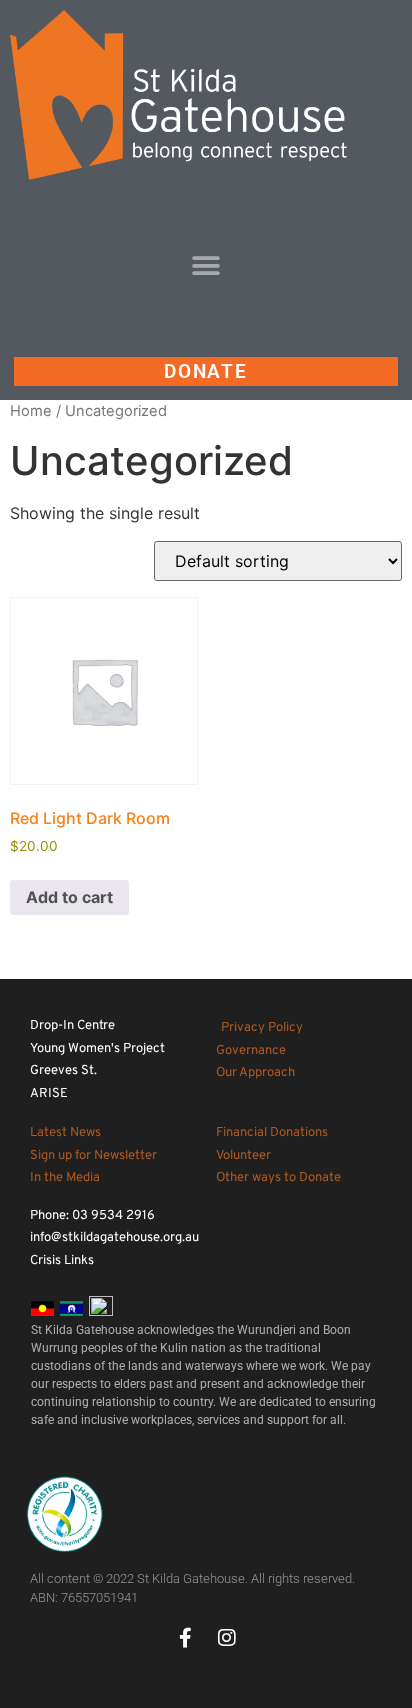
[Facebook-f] (185, 1638)
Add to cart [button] (69, 897)
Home (31, 411)
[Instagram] (227, 1638)
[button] (206, 266)
